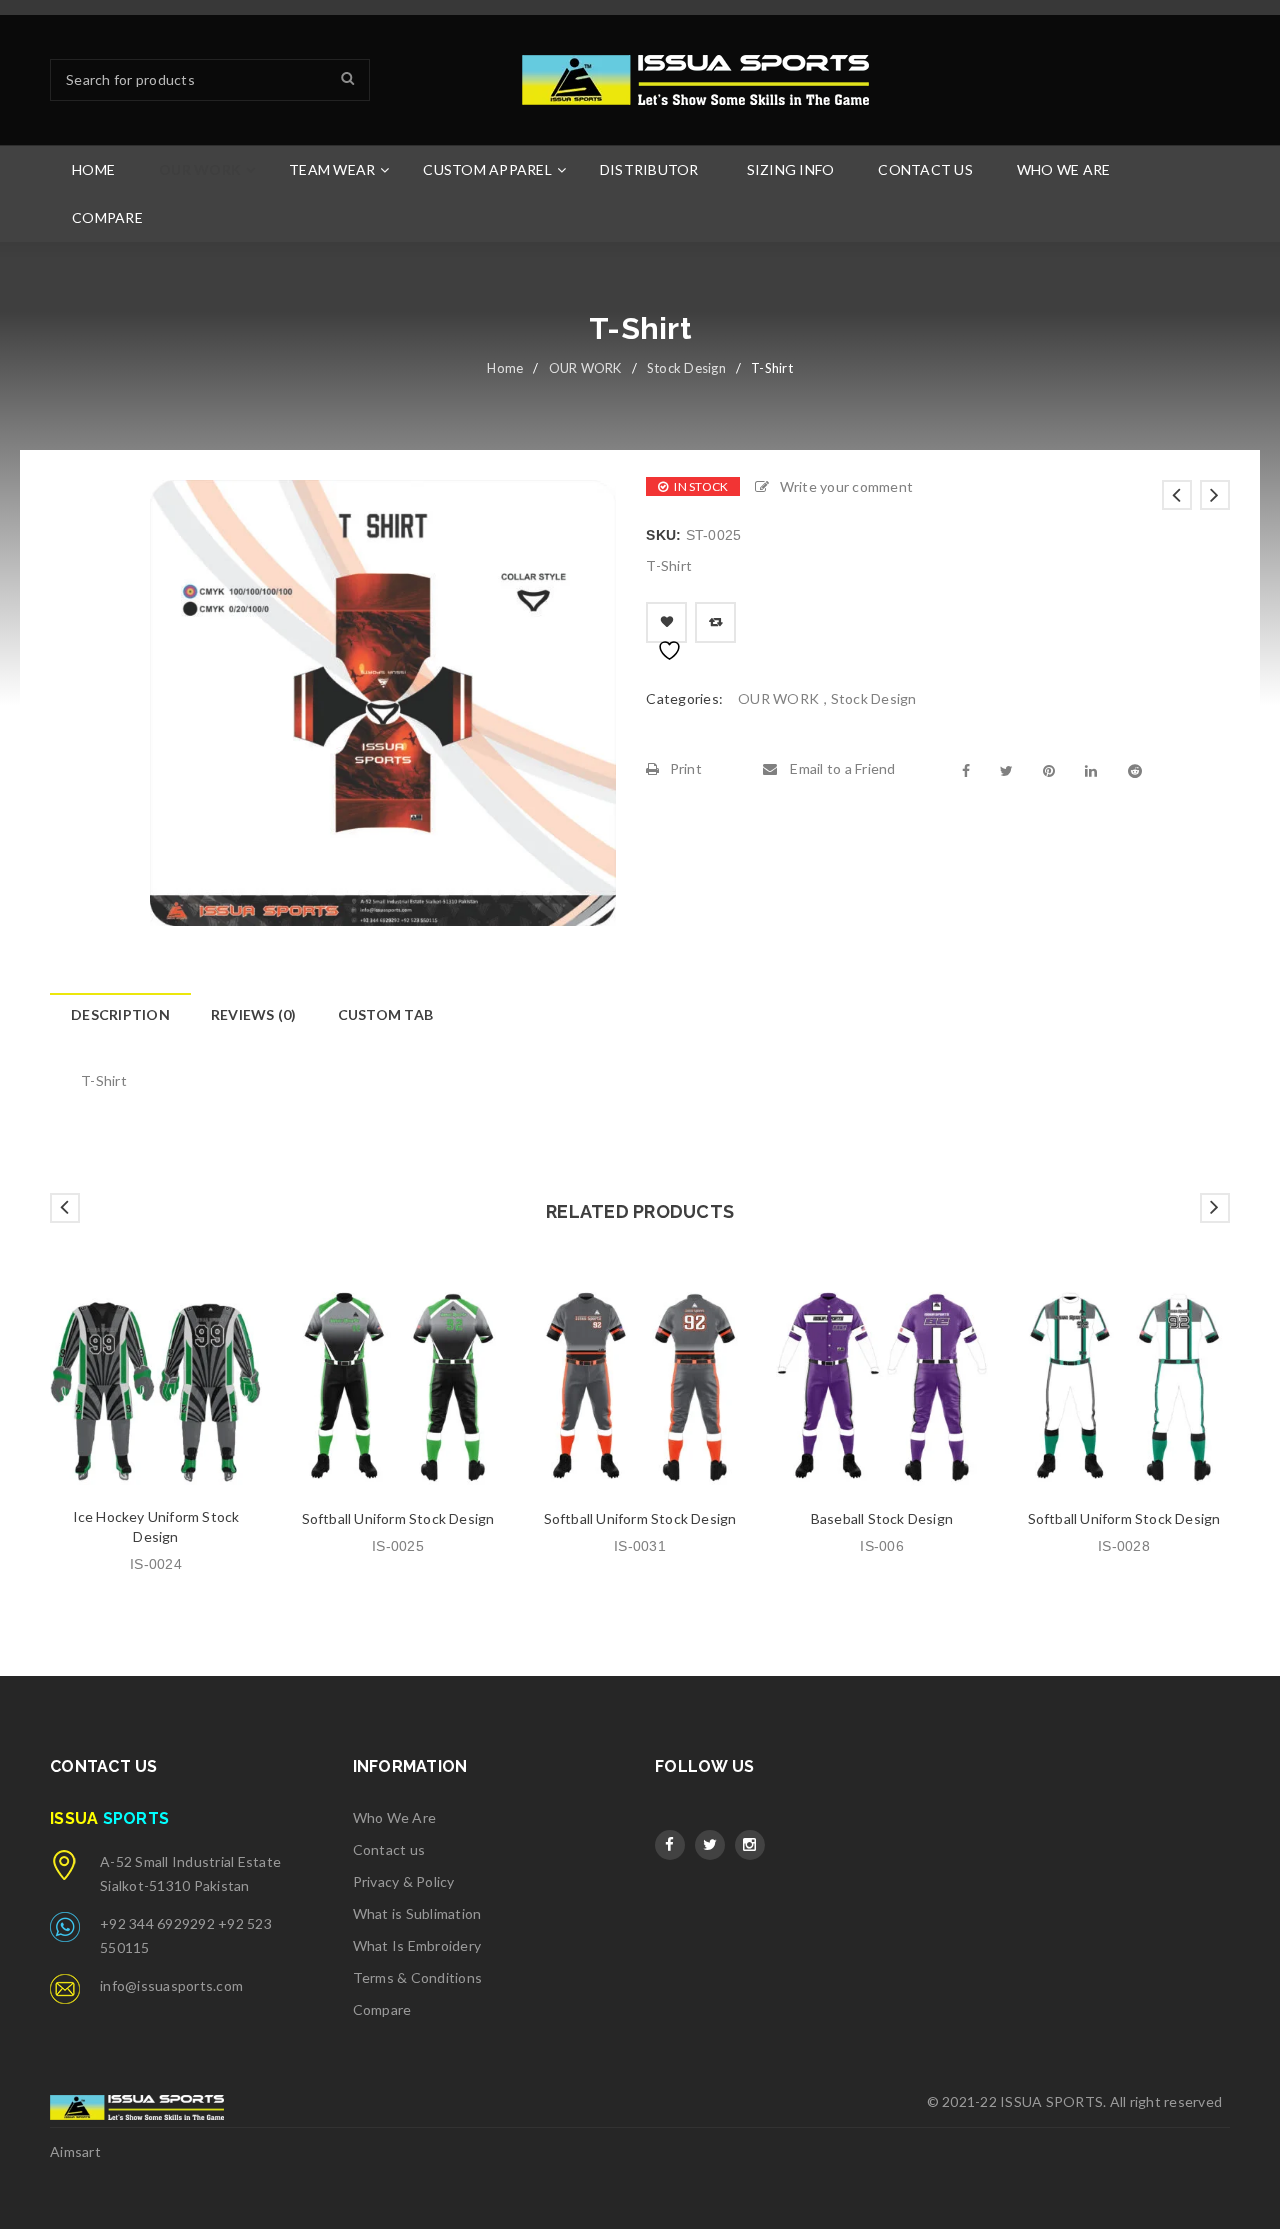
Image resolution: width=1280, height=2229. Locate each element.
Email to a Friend (841, 768)
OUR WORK (585, 368)
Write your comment (846, 486)
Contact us (389, 1849)
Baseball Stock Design (882, 1518)
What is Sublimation (417, 1913)
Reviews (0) (254, 1014)
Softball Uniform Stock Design (398, 1518)
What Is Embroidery (417, 1945)
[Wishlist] (666, 622)
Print (686, 768)
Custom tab (386, 1014)
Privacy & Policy (404, 1881)
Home (505, 368)
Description (120, 1014)
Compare (382, 2009)
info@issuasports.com (171, 1985)
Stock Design (686, 368)
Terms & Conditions (418, 1977)
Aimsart (75, 2151)
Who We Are (395, 1817)
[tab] (120, 1015)
